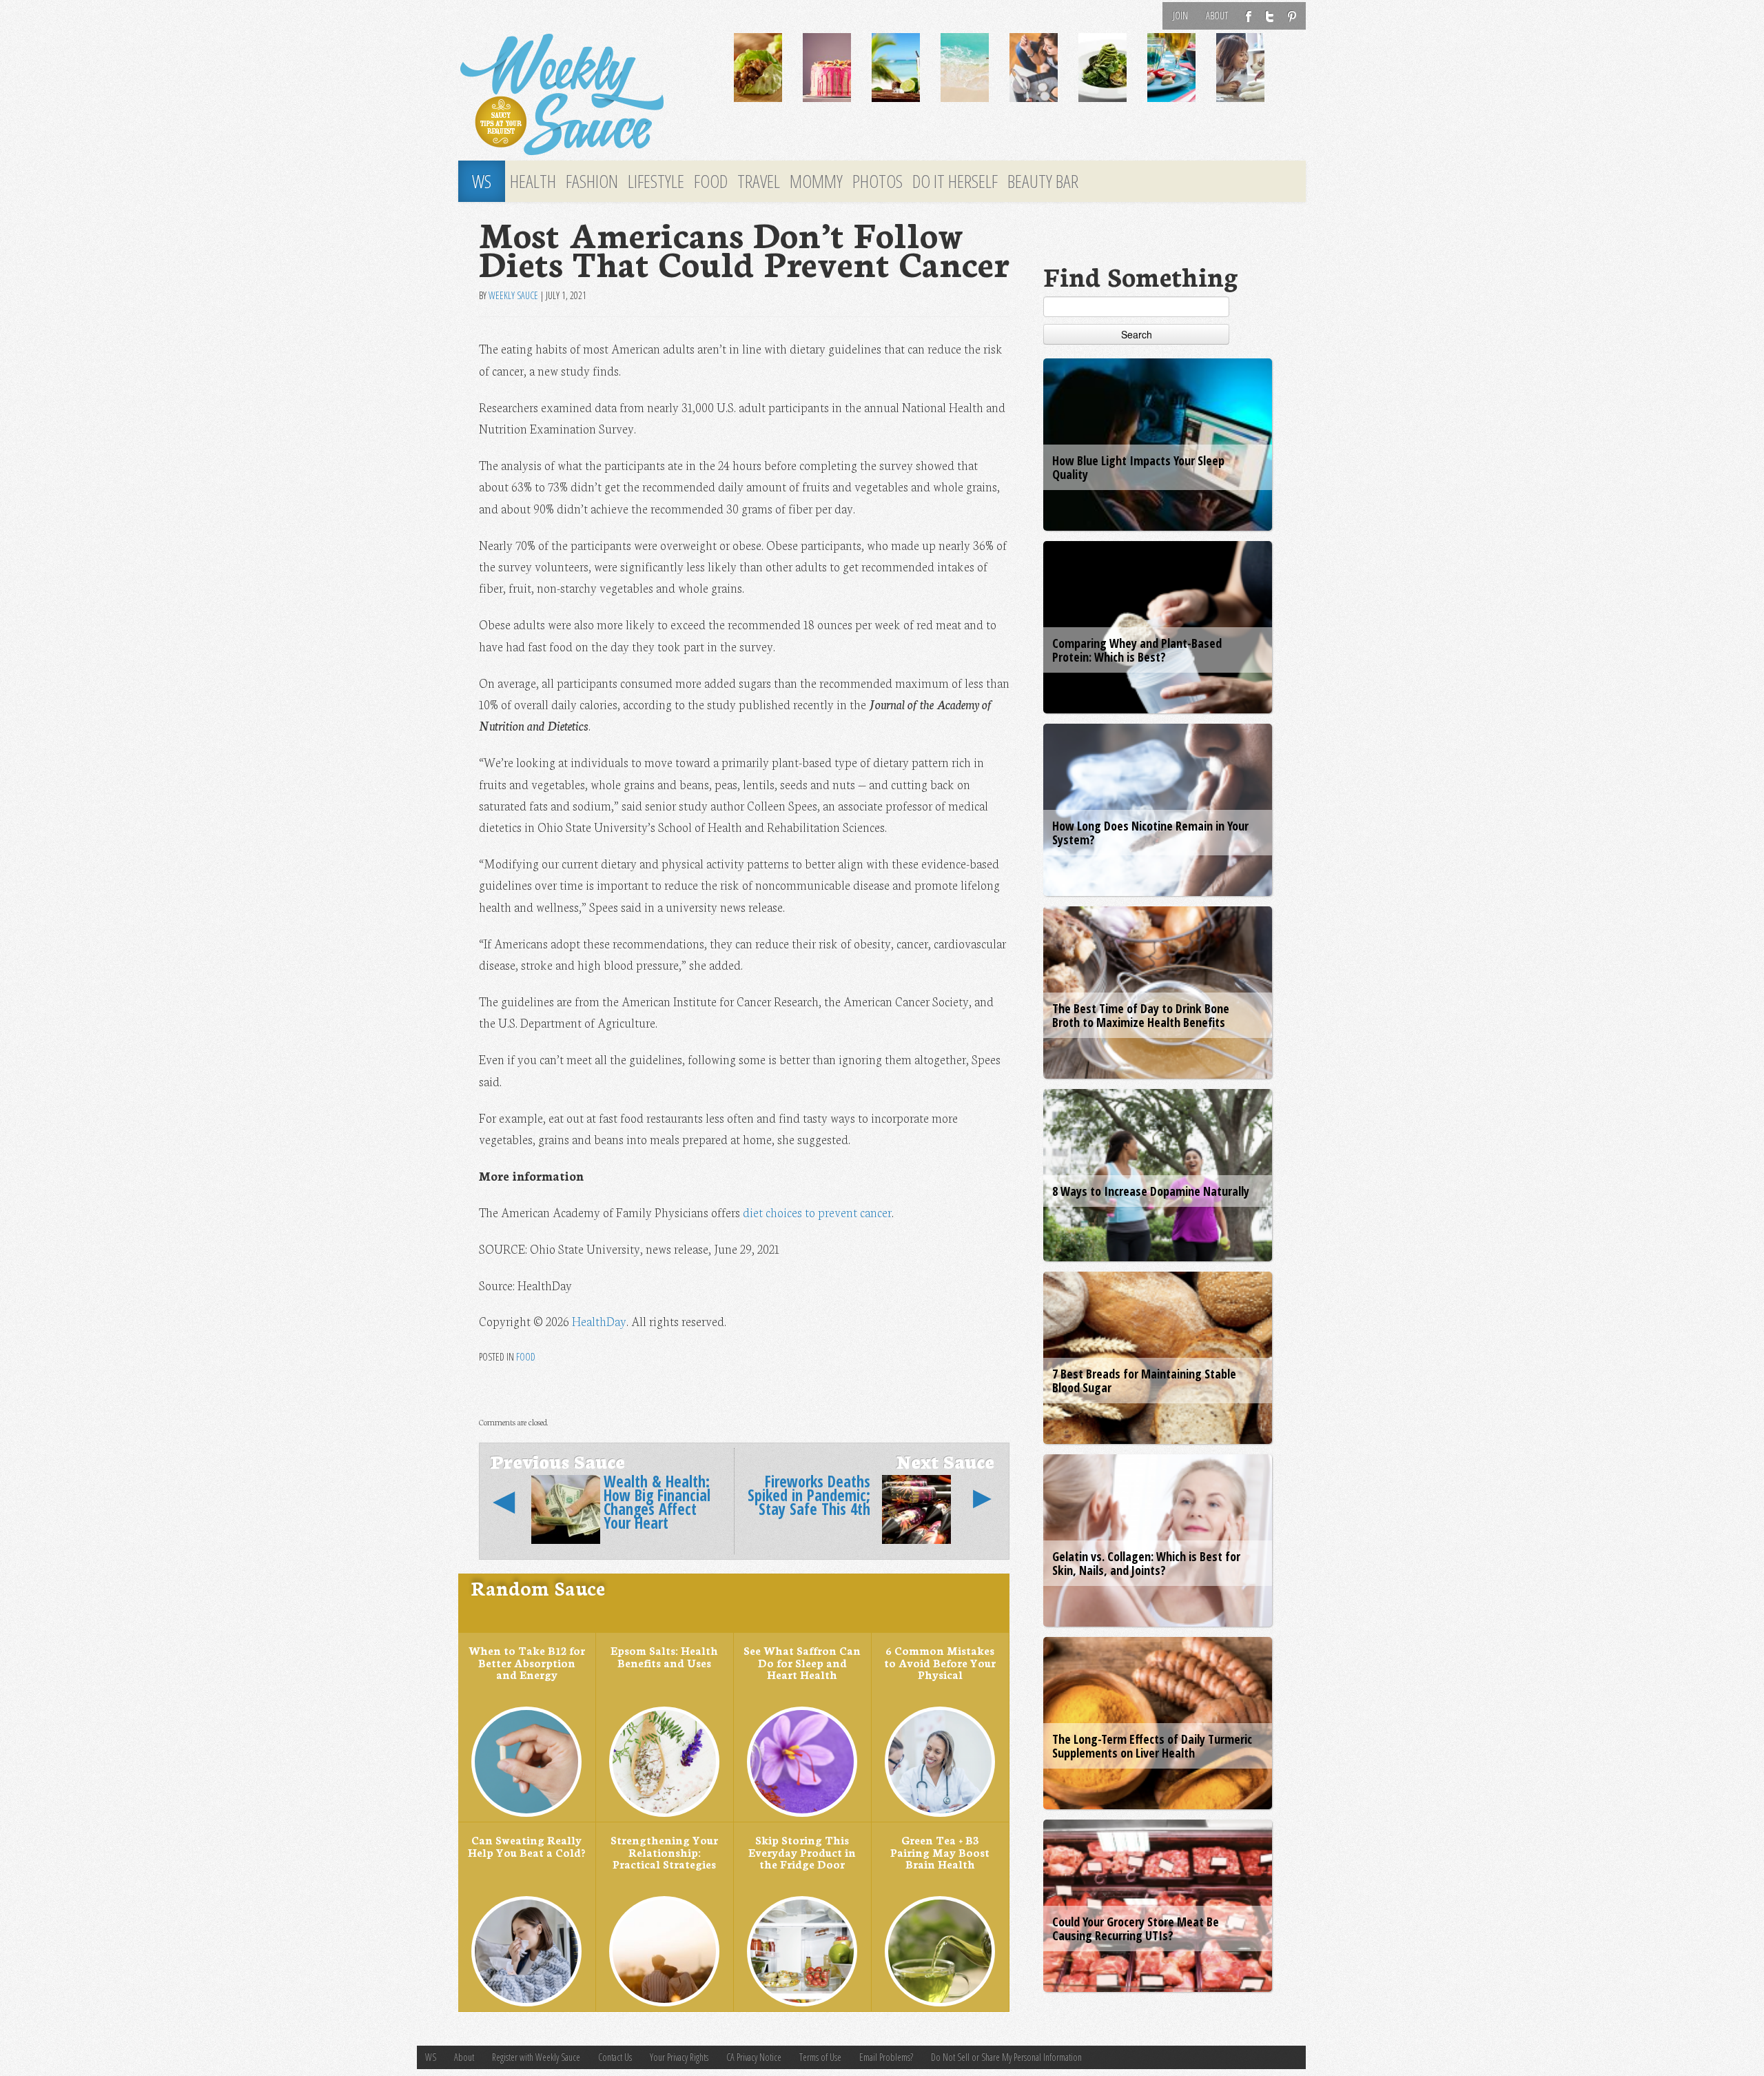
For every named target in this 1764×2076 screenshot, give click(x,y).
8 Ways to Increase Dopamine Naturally (1151, 1191)
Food (711, 181)
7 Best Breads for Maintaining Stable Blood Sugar (1144, 1381)
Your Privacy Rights (679, 2057)
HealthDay (599, 1321)
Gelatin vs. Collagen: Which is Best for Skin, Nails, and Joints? (1146, 1563)
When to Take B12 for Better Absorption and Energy (527, 1662)
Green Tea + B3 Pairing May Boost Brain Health (940, 1852)
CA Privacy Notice (754, 2057)
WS (482, 181)
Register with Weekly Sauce (536, 2057)
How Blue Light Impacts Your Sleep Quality (1138, 467)
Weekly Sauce (513, 295)
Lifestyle (656, 181)
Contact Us (615, 2057)
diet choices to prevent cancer (817, 1212)
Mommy (816, 181)
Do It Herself (955, 181)
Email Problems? (886, 2057)
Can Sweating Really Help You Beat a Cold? (526, 1846)
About (1217, 16)
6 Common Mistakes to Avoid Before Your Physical (940, 1662)
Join (1180, 16)
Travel (759, 181)
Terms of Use (820, 2057)
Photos (878, 181)
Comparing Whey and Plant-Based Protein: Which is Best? (1137, 650)
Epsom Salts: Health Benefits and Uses (664, 1656)
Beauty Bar (1043, 181)
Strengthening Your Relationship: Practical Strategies (664, 1852)
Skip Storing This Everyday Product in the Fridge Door (802, 1852)
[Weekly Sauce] (586, 95)
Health (533, 181)
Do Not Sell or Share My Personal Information (1006, 2057)
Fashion (592, 181)
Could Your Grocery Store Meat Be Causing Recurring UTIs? (1136, 1929)
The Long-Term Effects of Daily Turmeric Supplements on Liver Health (1152, 1746)
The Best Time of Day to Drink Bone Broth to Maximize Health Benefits (1141, 1015)
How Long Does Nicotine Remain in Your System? (1150, 833)
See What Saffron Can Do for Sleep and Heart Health (802, 1662)
